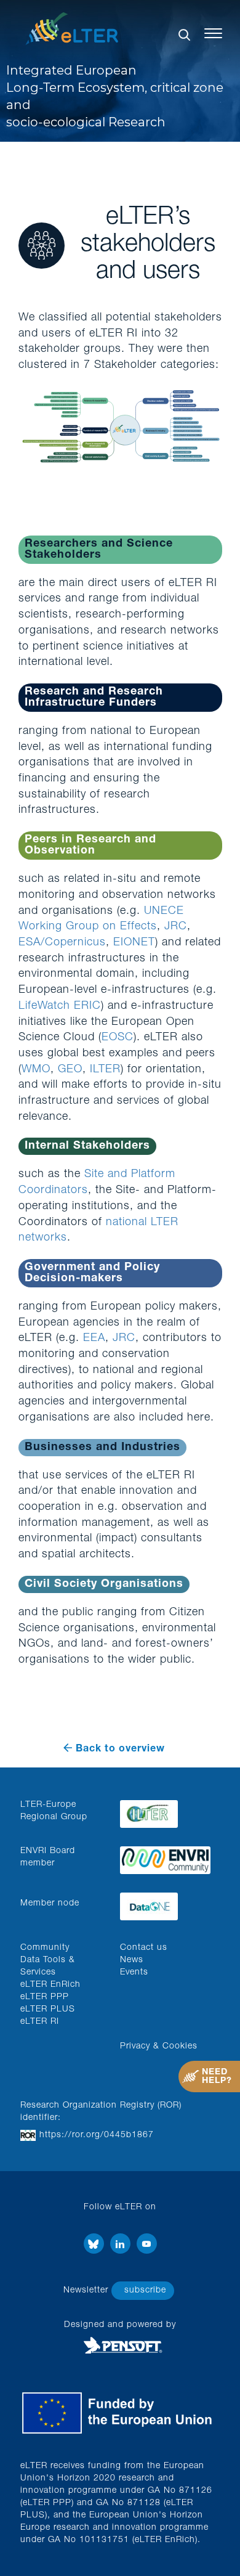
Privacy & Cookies (159, 2047)
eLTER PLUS (48, 2010)
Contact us (144, 1948)
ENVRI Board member (48, 1857)
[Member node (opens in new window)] (165, 1903)
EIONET (134, 943)
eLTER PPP (45, 1997)
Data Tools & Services (48, 1967)
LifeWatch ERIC (60, 1006)
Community (45, 1948)
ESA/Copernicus (62, 943)
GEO (70, 1070)
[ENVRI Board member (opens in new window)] (165, 1857)
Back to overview (120, 1750)
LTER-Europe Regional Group (54, 1811)
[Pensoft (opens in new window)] (120, 2346)
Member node (50, 1904)
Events (134, 1973)
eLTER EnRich (50, 1985)
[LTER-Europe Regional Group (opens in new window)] (165, 1811)
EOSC (118, 1038)
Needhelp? (217, 2077)
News (132, 1960)
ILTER (105, 1070)
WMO (36, 1070)
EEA (94, 1339)
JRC (176, 927)
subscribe (145, 2291)
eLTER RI (40, 2022)
